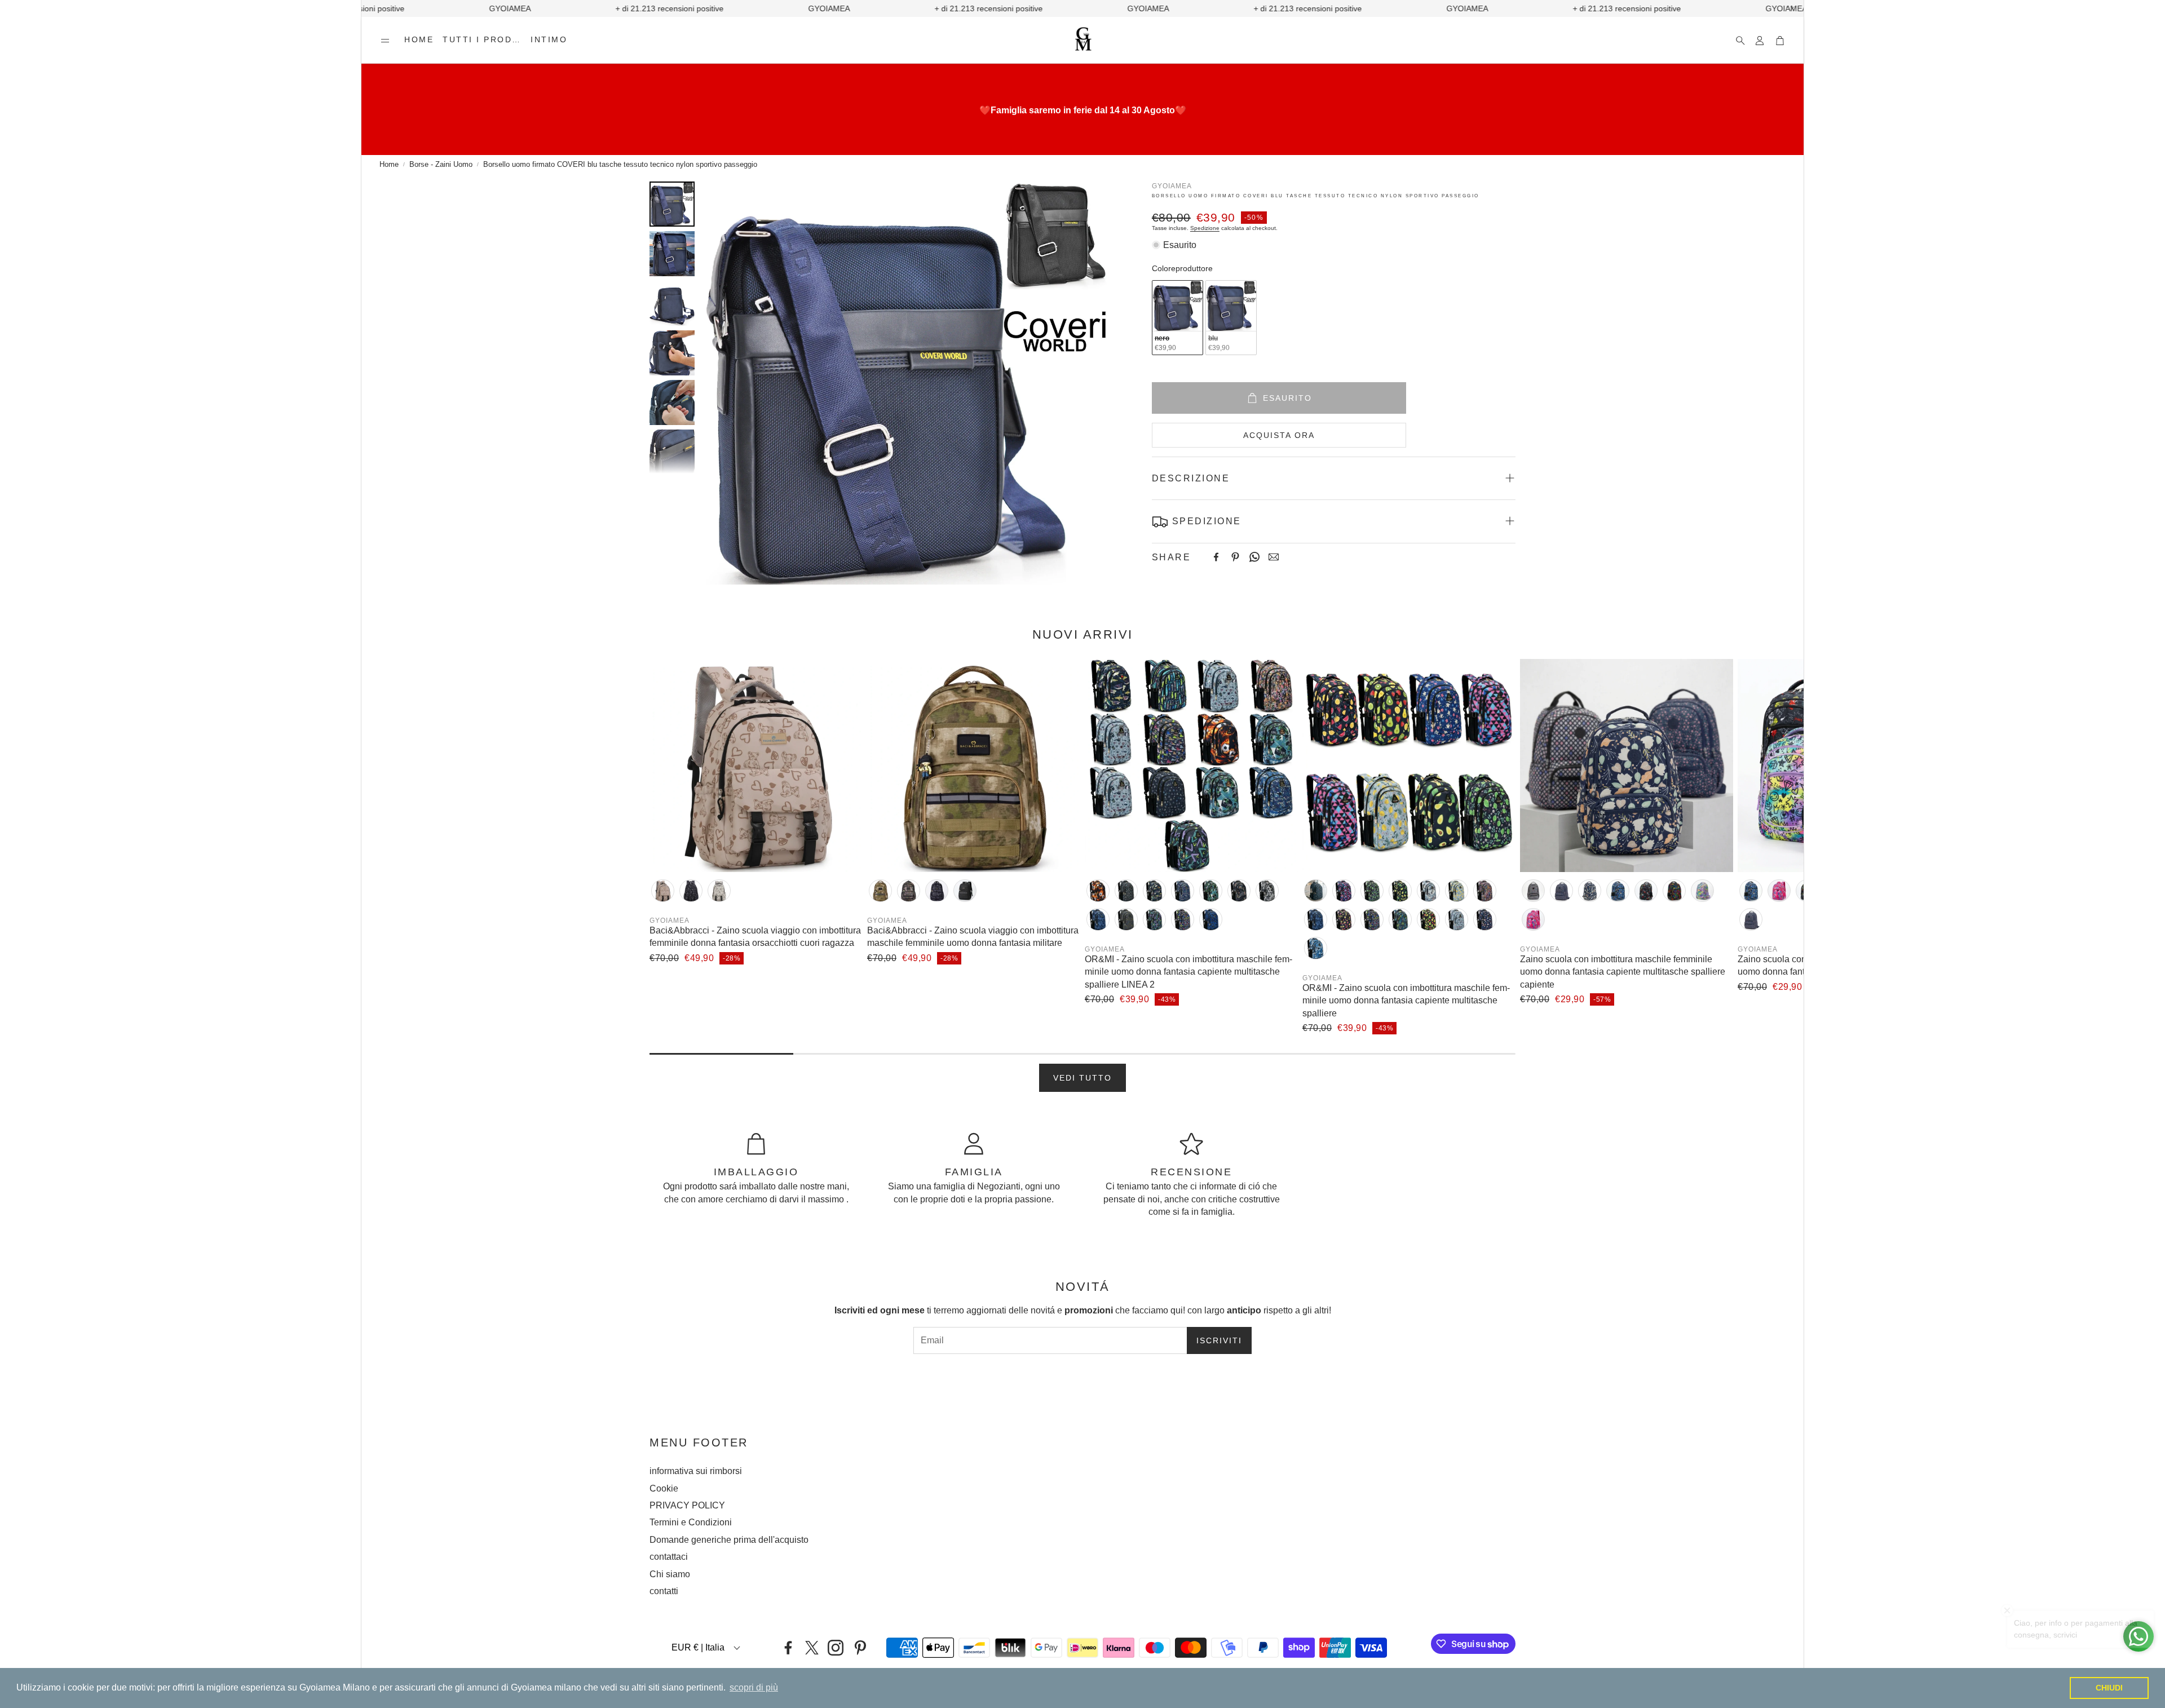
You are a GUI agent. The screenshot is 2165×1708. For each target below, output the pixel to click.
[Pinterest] (1235, 557)
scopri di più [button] (754, 1687)
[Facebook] (1216, 557)
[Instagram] (836, 1648)
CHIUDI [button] (2109, 1688)
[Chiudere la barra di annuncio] (1792, 8)
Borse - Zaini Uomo (441, 164)
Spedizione (1205, 227)
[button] (385, 41)
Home (389, 164)
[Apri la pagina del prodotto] (756, 765)
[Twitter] (812, 1648)
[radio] (1178, 318)
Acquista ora (1279, 435)
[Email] (1274, 557)
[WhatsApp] (1254, 557)
